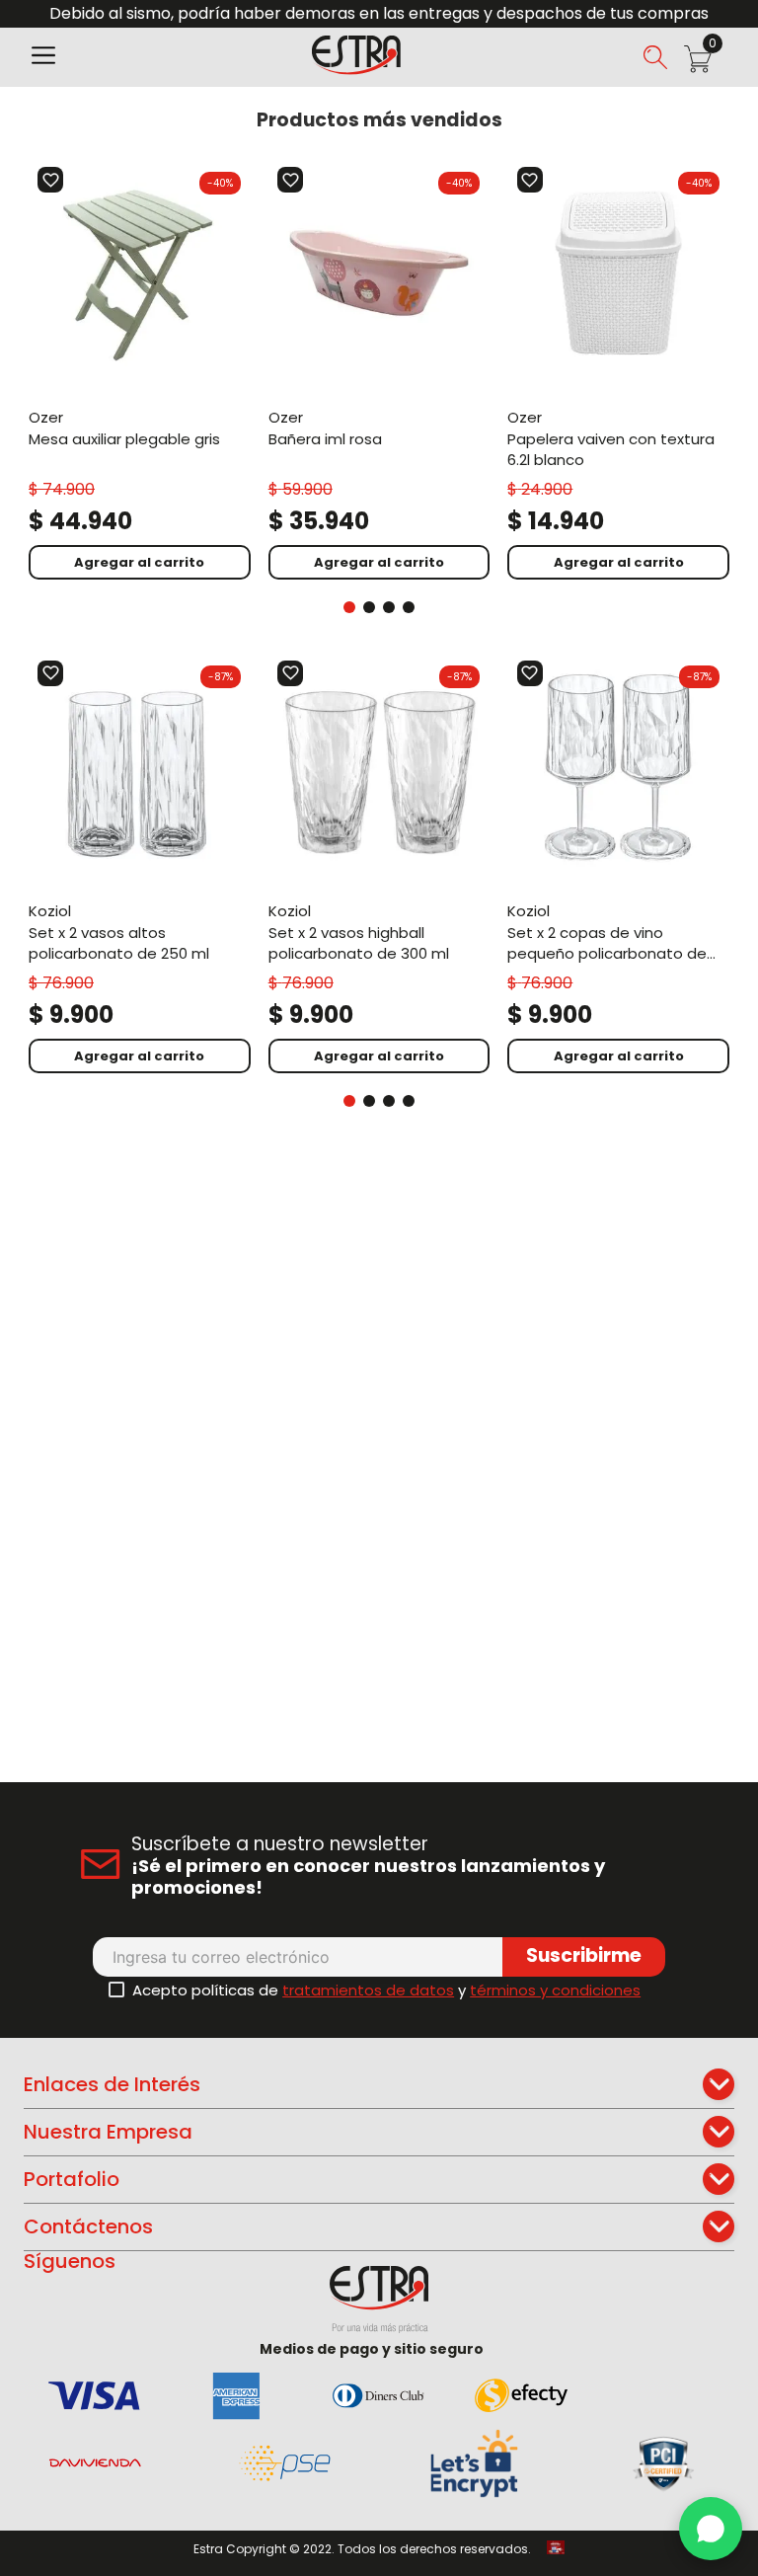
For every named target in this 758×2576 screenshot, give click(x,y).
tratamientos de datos (368, 1990)
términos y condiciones (555, 1990)
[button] (43, 57)
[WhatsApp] (711, 2529)
